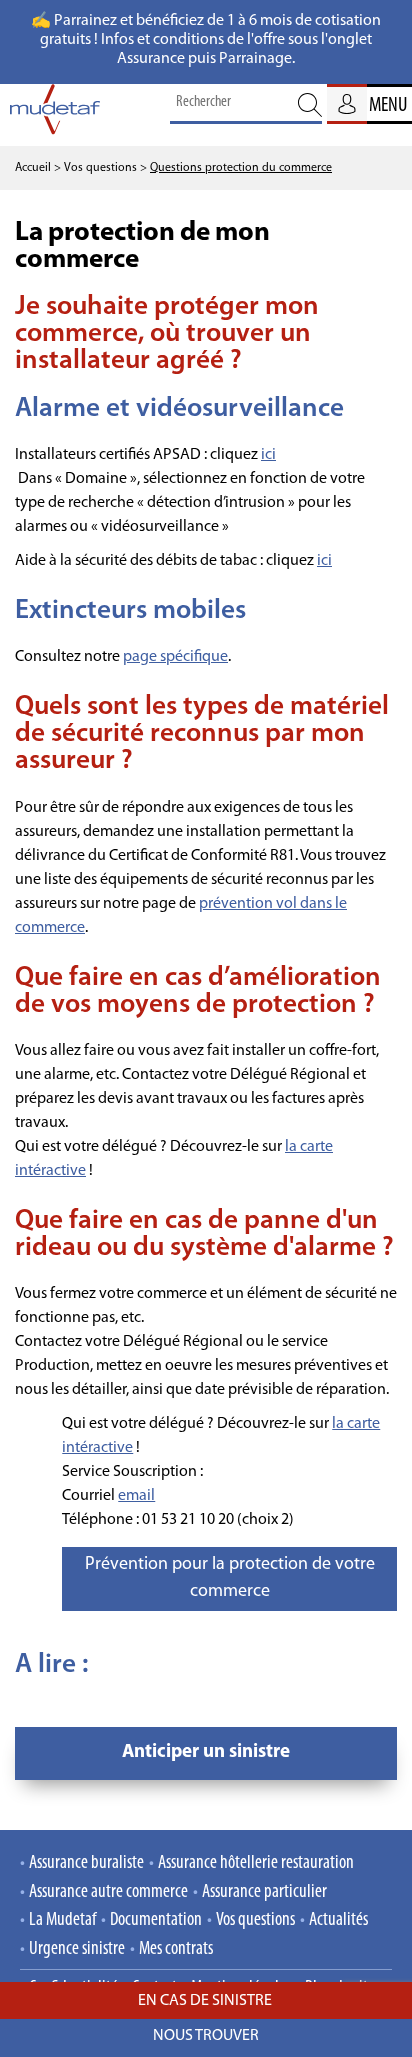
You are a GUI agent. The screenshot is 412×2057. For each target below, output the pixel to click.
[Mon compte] (347, 104)
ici (268, 455)
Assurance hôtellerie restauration (256, 1863)
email (136, 1496)
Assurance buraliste (86, 1863)
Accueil (33, 168)
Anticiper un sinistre (206, 1752)
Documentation (156, 1920)
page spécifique (175, 657)
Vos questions (255, 1920)
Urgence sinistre (77, 1949)
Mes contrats (176, 1949)
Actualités (338, 1920)
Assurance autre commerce (108, 1892)
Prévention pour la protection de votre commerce (230, 1578)
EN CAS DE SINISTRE (206, 2001)
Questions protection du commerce (241, 168)
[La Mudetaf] (55, 115)
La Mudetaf (62, 1920)
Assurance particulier (264, 1892)
